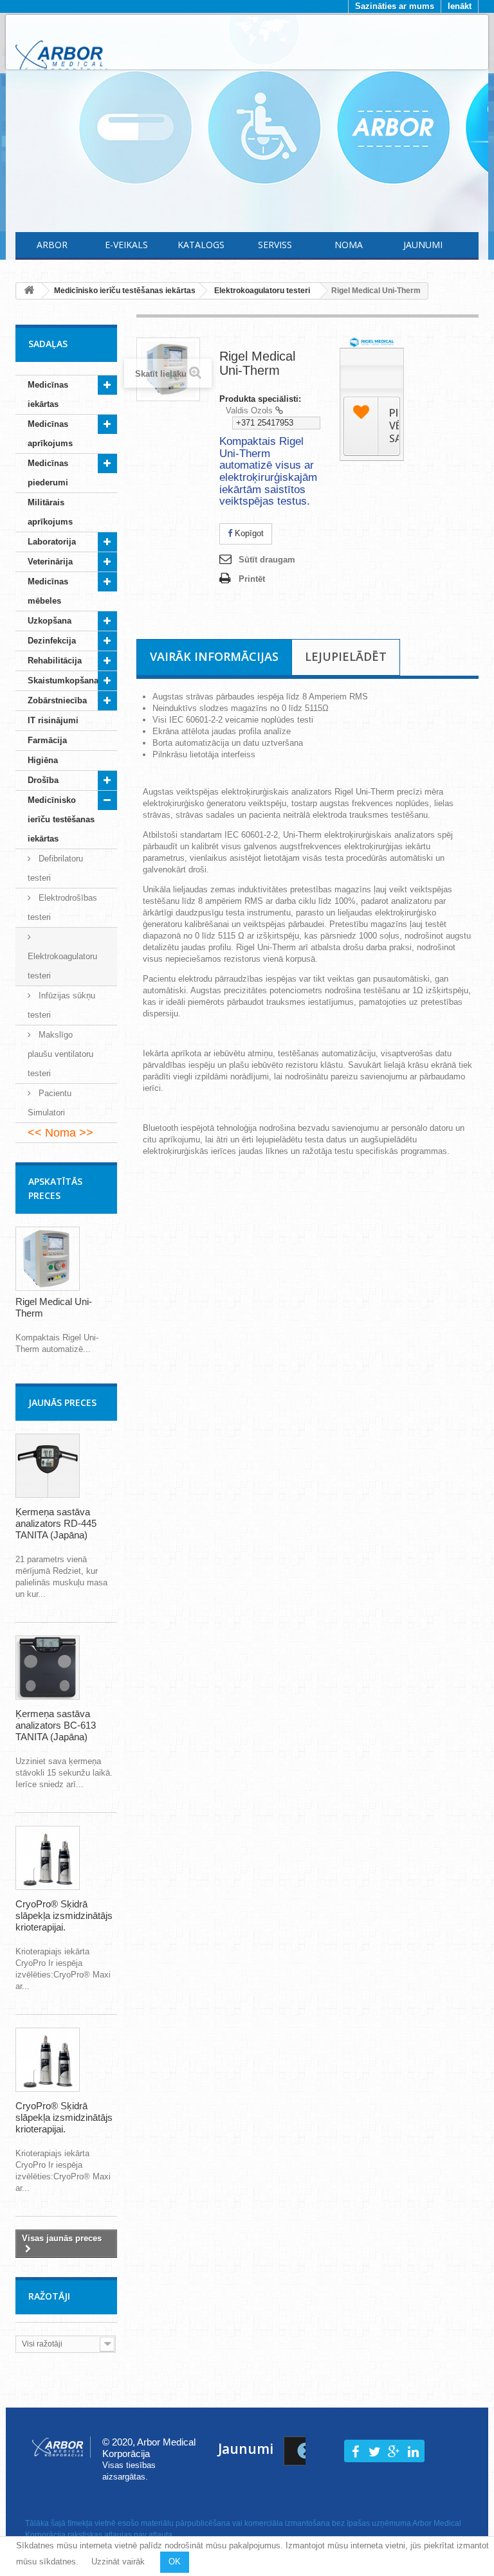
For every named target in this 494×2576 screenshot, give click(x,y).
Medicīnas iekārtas (48, 394)
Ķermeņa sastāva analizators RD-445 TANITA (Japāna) (56, 1523)
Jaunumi (423, 245)
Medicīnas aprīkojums (50, 434)
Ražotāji (49, 2296)
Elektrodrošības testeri (62, 907)
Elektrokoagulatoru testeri (62, 966)
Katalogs (201, 245)
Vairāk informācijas (214, 656)
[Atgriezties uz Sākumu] (29, 291)
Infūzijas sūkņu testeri (61, 1005)
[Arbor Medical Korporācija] (61, 57)
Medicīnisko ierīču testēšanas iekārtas (61, 819)
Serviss (275, 245)
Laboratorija (52, 542)
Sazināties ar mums (395, 6)
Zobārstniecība (57, 700)
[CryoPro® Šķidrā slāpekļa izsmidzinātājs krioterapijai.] (48, 1858)
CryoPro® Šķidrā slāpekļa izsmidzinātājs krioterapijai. (64, 1915)
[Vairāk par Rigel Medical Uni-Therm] (48, 1259)
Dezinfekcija (52, 641)
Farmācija (47, 740)
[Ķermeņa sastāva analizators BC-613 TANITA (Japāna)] (48, 1668)
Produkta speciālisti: (260, 399)
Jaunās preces (62, 1402)
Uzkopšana (50, 621)
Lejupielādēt (346, 656)
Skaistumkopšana (63, 680)
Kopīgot (248, 533)
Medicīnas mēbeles (48, 591)
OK (175, 2562)
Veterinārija (50, 562)
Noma (349, 245)
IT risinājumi (53, 720)
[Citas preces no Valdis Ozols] (279, 410)
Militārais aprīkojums (50, 512)
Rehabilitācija (55, 661)
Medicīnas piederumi (48, 473)
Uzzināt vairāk (118, 2562)
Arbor (52, 245)
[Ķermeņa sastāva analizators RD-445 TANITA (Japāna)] (48, 1466)
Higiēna (43, 760)
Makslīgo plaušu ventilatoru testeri (60, 1054)
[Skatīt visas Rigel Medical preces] (371, 342)
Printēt (252, 579)
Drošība (43, 780)
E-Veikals (126, 245)
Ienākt (460, 6)
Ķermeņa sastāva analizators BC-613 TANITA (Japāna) (56, 1725)
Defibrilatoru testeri (55, 868)
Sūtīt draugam (267, 560)
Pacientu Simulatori (50, 1103)
